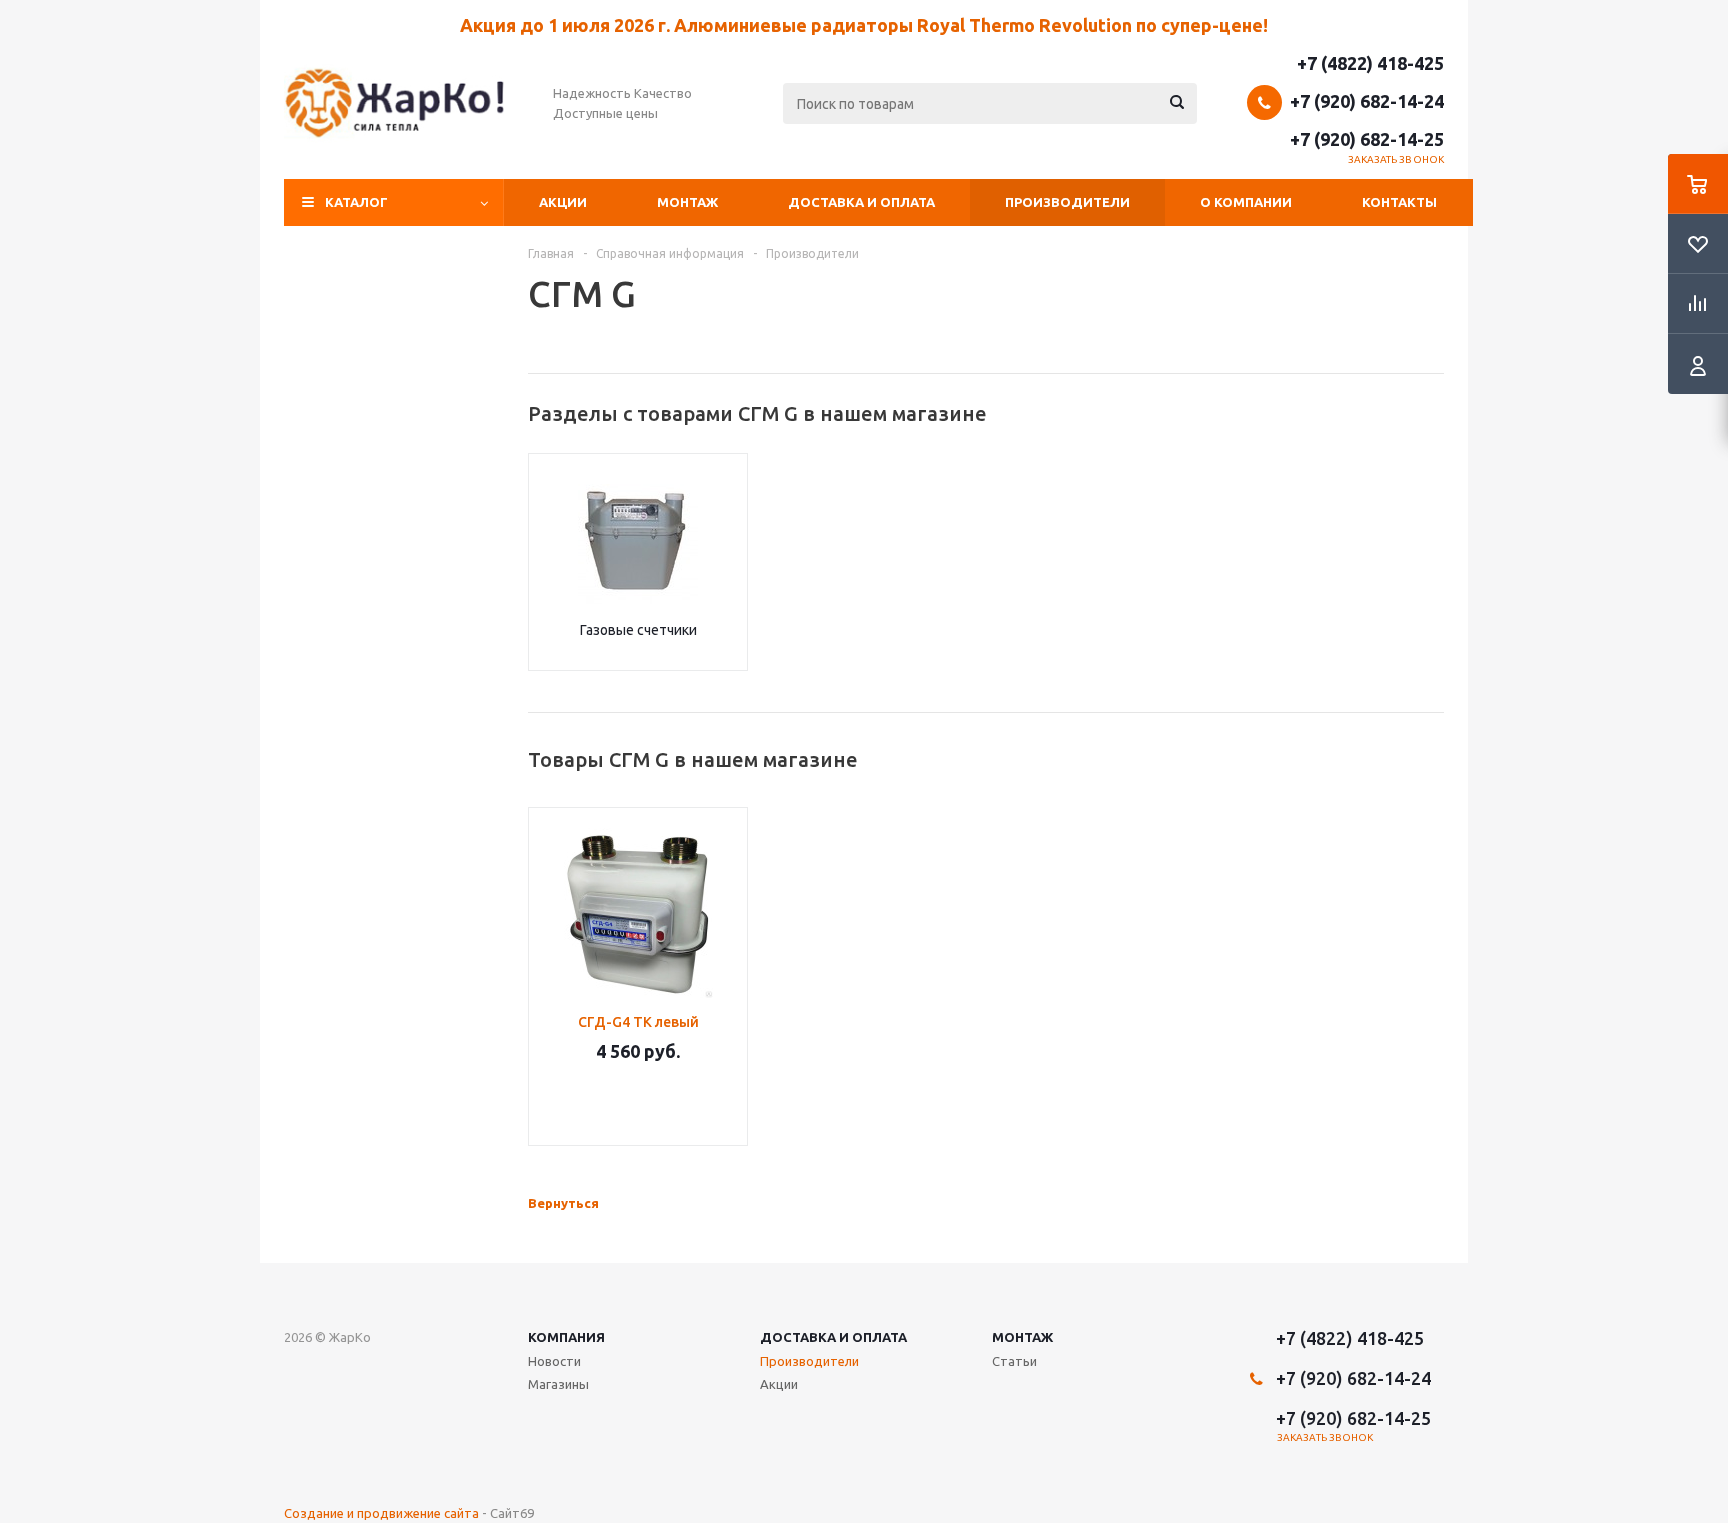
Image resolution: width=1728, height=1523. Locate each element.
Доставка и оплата (861, 202)
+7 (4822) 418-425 (1370, 63)
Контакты (1399, 202)
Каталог (356, 202)
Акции (563, 202)
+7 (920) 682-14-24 (1367, 101)
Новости (554, 1361)
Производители (1067, 202)
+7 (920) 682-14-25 (1367, 139)
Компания (566, 1337)
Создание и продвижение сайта (381, 1513)
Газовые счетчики (638, 630)
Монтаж (687, 202)
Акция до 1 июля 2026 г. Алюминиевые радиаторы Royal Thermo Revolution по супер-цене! (864, 25)
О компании (1246, 202)
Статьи (1014, 1361)
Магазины (558, 1384)
